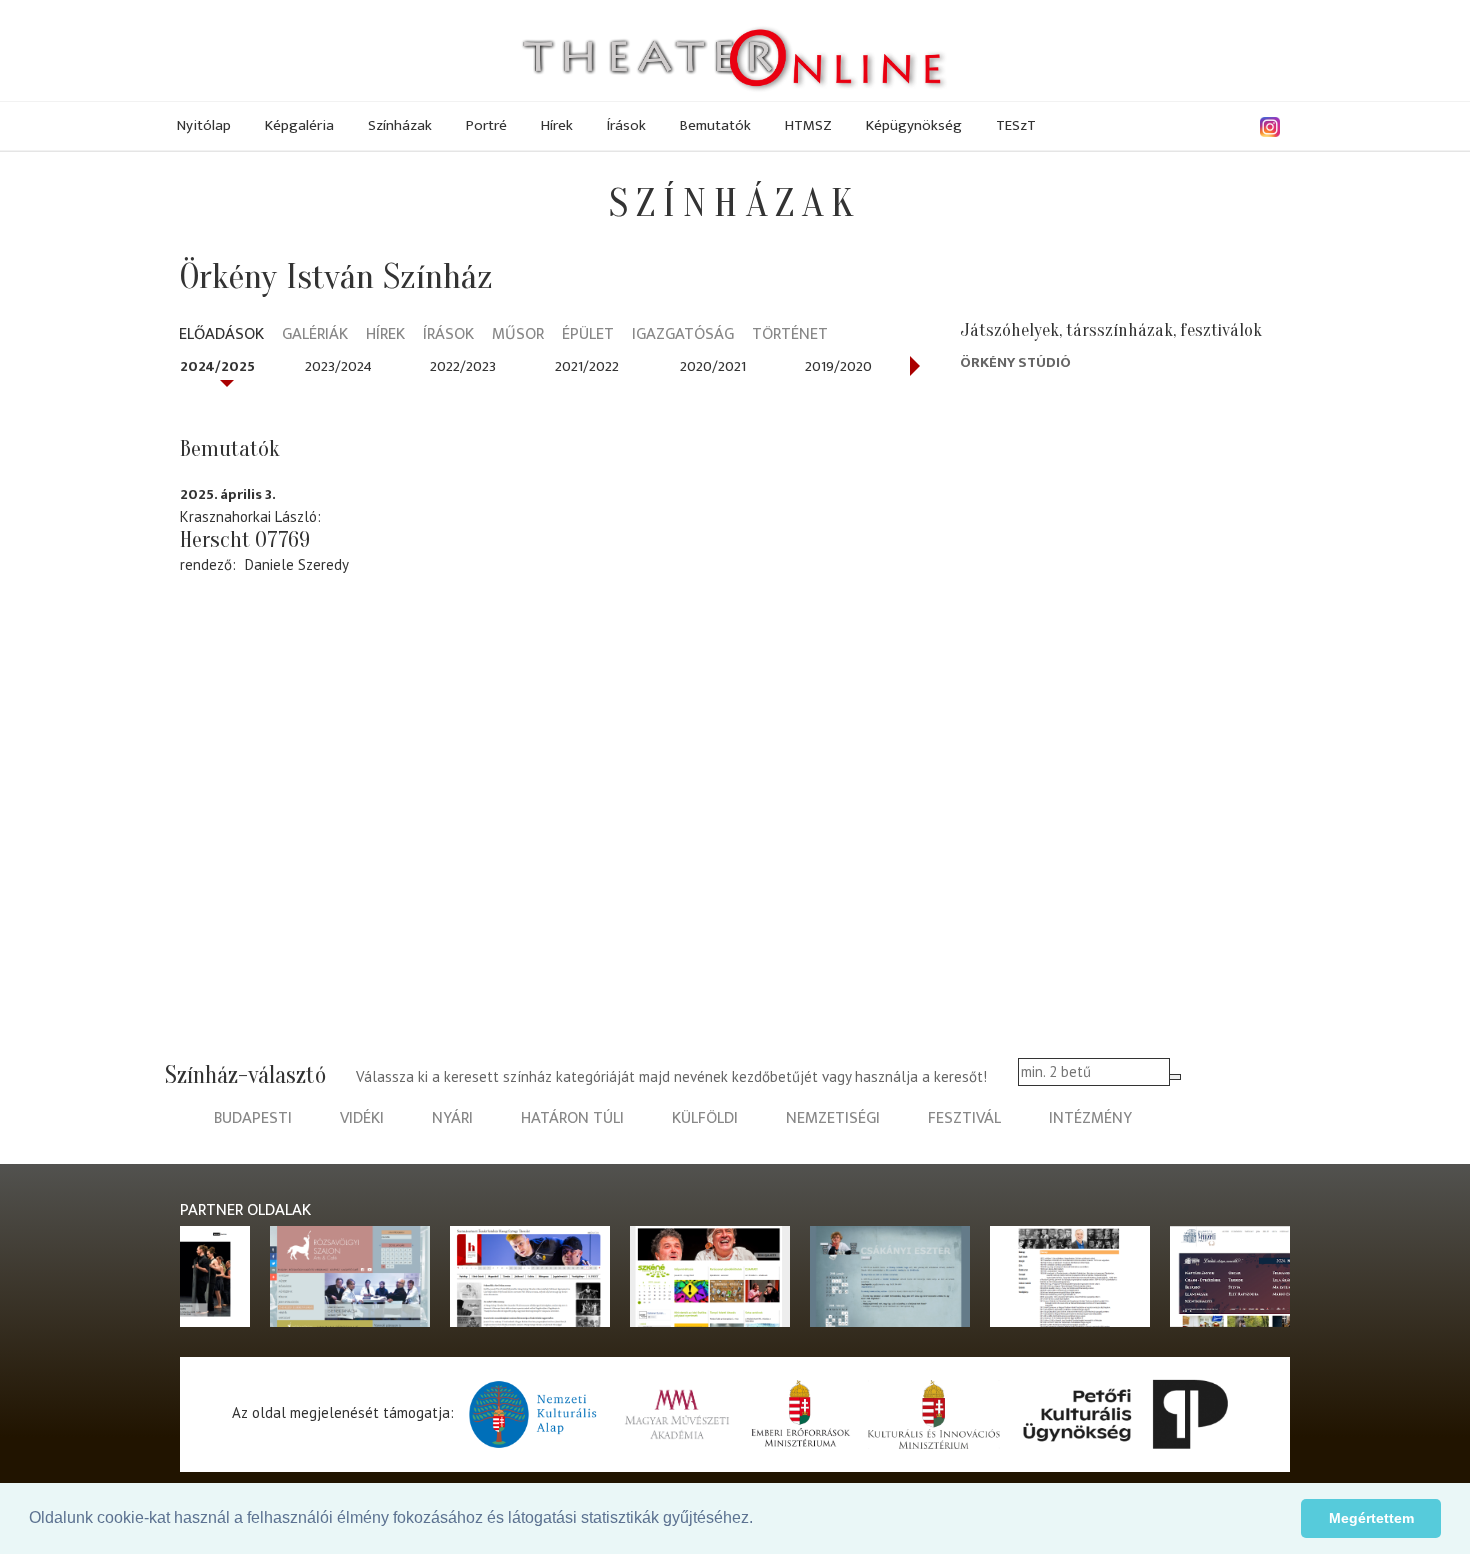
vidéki (362, 1118)
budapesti (253, 1118)
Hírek (557, 125)
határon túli (572, 1118)
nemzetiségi (833, 1118)
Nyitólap (204, 125)
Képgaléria (299, 125)
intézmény (1090, 1118)
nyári (452, 1118)
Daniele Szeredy (297, 564)
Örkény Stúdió (1015, 362)
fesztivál (964, 1118)
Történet (790, 335)
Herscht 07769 (245, 540)
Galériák (315, 335)
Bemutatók (715, 125)
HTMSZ (808, 125)
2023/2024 (338, 366)
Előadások (221, 335)
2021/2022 (587, 366)
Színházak (400, 125)
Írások (626, 125)
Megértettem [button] (1371, 1518)
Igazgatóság (683, 335)
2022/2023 (463, 366)
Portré (486, 125)
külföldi (705, 1118)
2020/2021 (713, 366)
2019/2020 (838, 366)
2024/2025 (217, 366)
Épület (588, 335)
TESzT (1016, 125)
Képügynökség (914, 125)
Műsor (518, 335)
